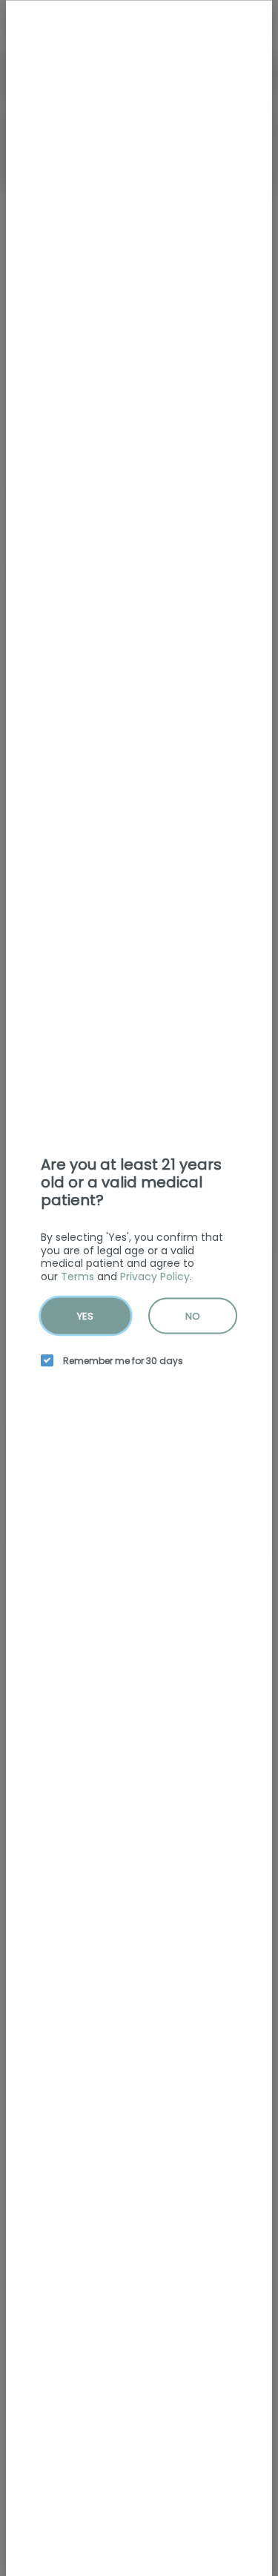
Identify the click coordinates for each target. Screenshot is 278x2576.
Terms (77, 1276)
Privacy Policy (155, 1276)
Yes (85, 1316)
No (193, 1316)
